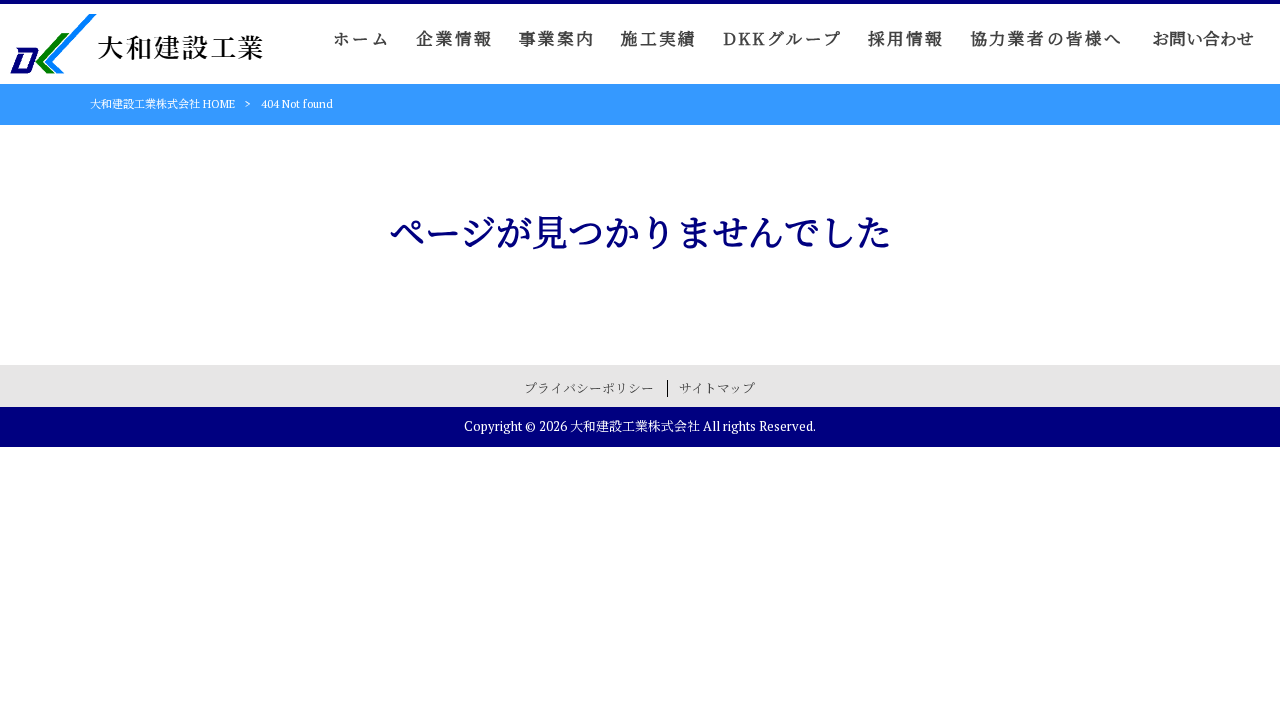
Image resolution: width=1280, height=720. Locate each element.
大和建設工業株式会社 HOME (162, 104)
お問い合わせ (1203, 39)
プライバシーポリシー (589, 388)
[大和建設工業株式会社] (136, 60)
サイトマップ (717, 388)
